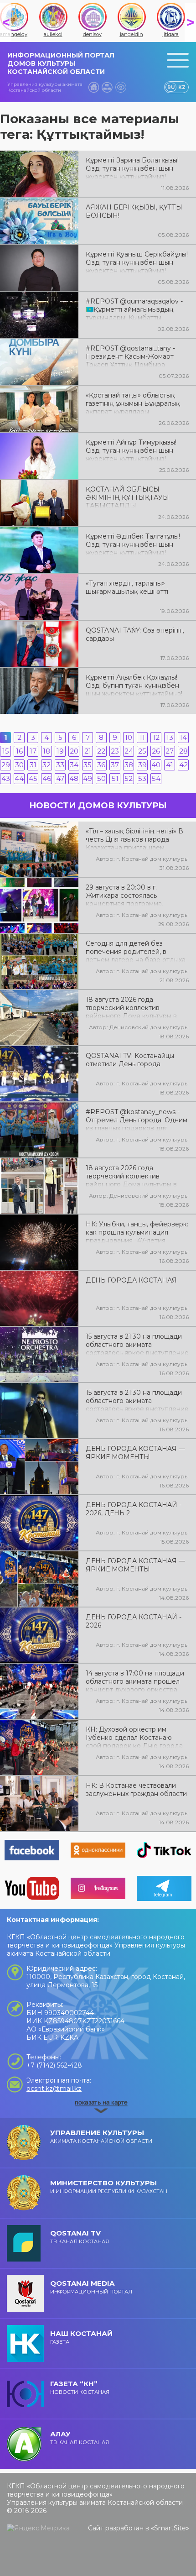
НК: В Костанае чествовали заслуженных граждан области (136, 1790)
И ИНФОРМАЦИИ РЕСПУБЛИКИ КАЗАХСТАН (109, 2186)
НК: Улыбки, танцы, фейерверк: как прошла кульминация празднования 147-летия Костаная (137, 1231)
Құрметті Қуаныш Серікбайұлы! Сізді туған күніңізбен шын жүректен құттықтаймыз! (137, 262)
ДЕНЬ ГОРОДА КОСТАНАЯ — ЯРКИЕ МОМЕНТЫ (135, 1453)
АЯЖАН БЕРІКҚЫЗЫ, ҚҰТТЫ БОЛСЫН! (134, 211)
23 (115, 751)
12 (156, 737)
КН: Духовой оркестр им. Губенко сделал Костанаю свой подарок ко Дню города (134, 1737)
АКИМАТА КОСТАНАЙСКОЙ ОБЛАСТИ (101, 2136)
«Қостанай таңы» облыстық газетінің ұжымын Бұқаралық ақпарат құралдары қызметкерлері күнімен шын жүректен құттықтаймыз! (133, 403)
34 (74, 765)
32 (46, 765)
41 (170, 765)
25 (142, 751)
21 (88, 751)
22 (101, 751)
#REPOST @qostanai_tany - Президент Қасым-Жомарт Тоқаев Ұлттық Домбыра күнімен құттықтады (130, 356)
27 (170, 751)
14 (183, 737)
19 (60, 751)
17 (33, 751)
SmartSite (170, 2528)
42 (183, 765)
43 (6, 778)
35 (88, 765)
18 (46, 751)
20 (74, 751)
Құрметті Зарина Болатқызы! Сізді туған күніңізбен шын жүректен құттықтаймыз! (132, 168)
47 (60, 778)
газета (81, 2337)
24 (129, 751)
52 (129, 778)
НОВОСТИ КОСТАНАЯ (80, 2387)
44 (19, 778)
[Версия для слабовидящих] (121, 87)
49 (88, 778)
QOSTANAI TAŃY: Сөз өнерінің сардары (135, 634)
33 (60, 765)
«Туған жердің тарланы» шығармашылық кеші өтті (127, 587)
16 (19, 751)
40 (156, 765)
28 (183, 751)
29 (6, 765)
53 (142, 778)
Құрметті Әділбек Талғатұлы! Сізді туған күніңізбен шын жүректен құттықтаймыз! (133, 544)
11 (142, 737)
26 (156, 751)
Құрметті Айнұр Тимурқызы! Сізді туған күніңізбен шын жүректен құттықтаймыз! (131, 450)
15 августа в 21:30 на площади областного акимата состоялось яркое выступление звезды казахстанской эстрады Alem (137, 1400)
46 (47, 778)
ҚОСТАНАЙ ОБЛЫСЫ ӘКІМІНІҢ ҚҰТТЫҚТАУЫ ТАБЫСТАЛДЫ (127, 497)
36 (101, 765)
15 (6, 751)
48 (74, 778)
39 (142, 765)
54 (156, 778)
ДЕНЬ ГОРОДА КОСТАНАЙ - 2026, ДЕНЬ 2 (134, 1509)
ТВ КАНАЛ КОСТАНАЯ (80, 2237)
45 (33, 778)
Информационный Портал (91, 2287)
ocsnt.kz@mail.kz (54, 2089)
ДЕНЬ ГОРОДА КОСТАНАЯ (131, 1280)
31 (33, 765)
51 (115, 778)
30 (19, 765)
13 (170, 737)
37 (115, 765)
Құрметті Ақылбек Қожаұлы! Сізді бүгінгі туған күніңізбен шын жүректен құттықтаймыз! (134, 685)
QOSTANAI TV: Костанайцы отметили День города (130, 1060)
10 (129, 737)
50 (101, 778)
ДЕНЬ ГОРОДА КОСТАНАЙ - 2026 (134, 1621)
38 (129, 765)
